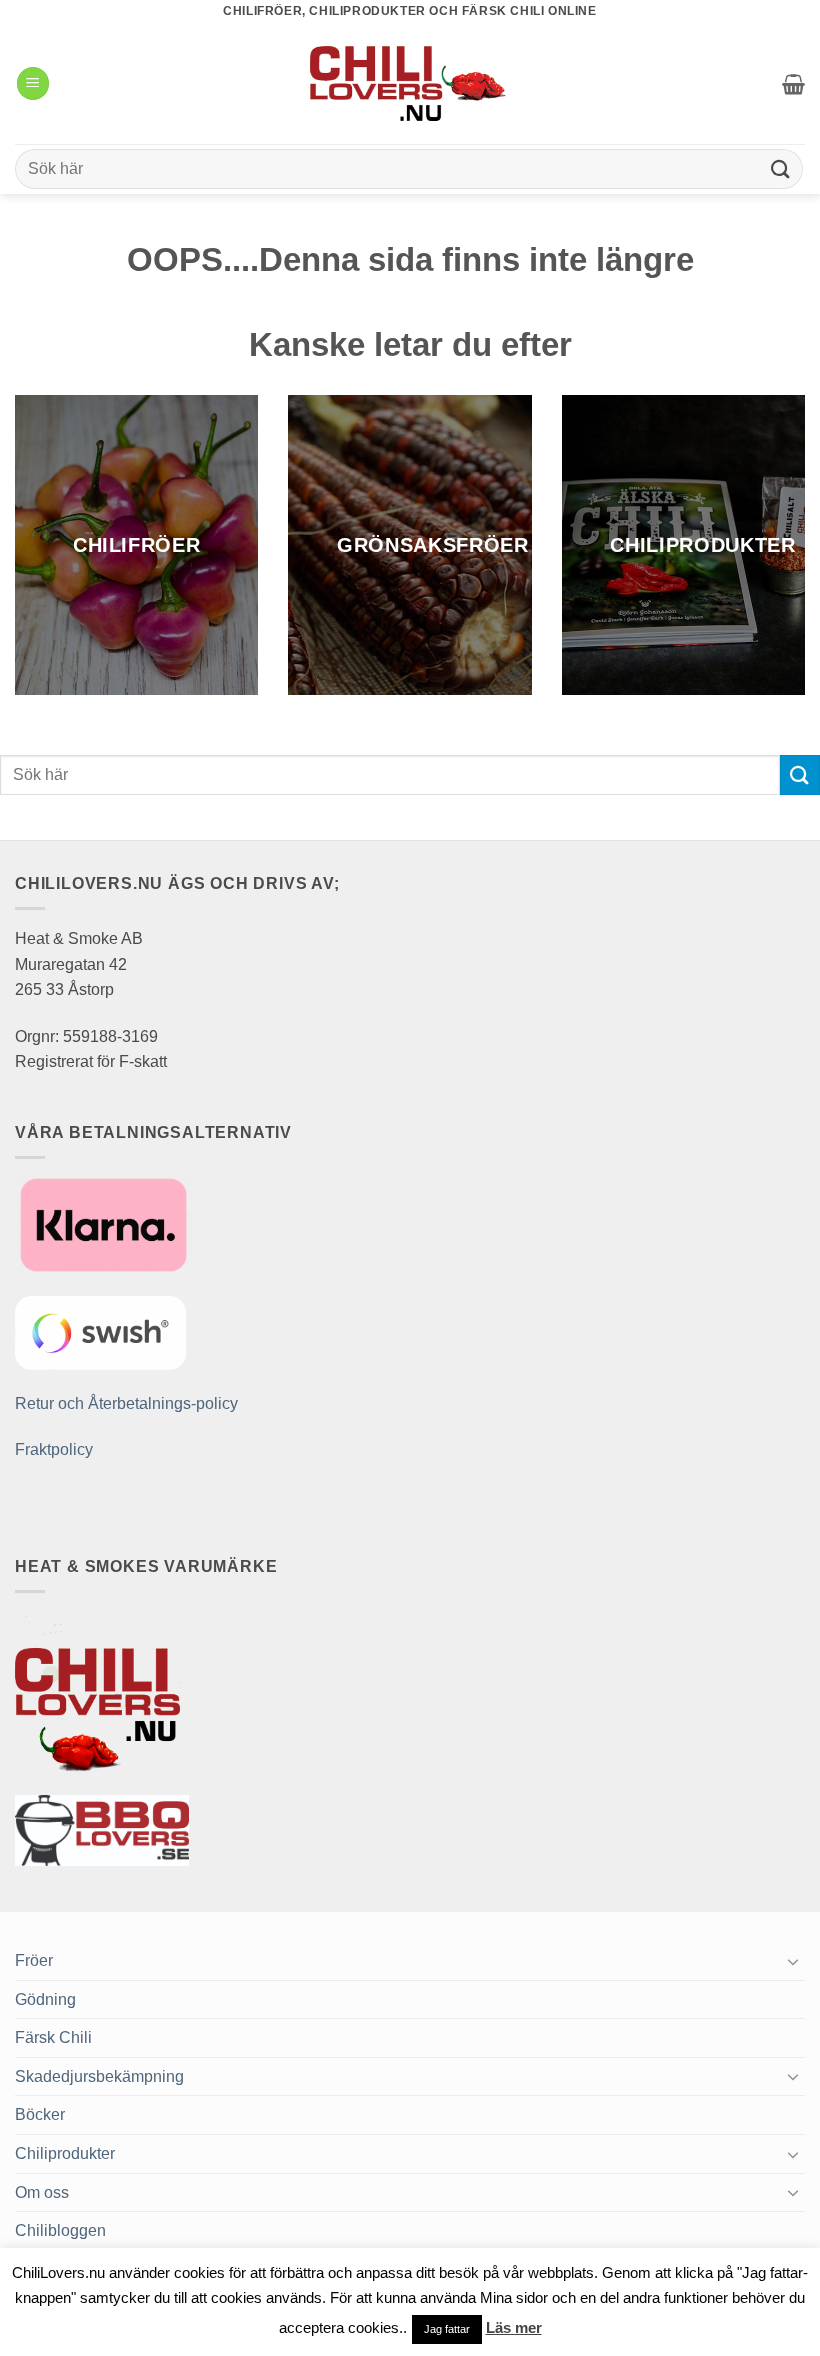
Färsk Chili (53, 2037)
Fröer (34, 1960)
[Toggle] (793, 1961)
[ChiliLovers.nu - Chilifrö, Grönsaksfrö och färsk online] (410, 83)
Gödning (45, 1999)
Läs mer (514, 2327)
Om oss (42, 2192)
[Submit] (781, 168)
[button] (33, 83)
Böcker (40, 2114)
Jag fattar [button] (447, 2329)
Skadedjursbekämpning (99, 2076)
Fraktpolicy (54, 1449)
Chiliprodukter (65, 2153)
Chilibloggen (60, 2230)
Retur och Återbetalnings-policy (126, 1403)
